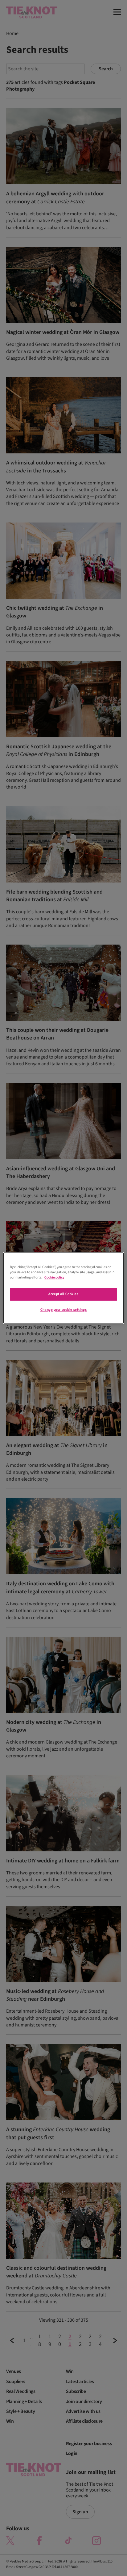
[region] (63, 1288)
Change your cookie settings (63, 1310)
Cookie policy (54, 1278)
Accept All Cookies (63, 1294)
